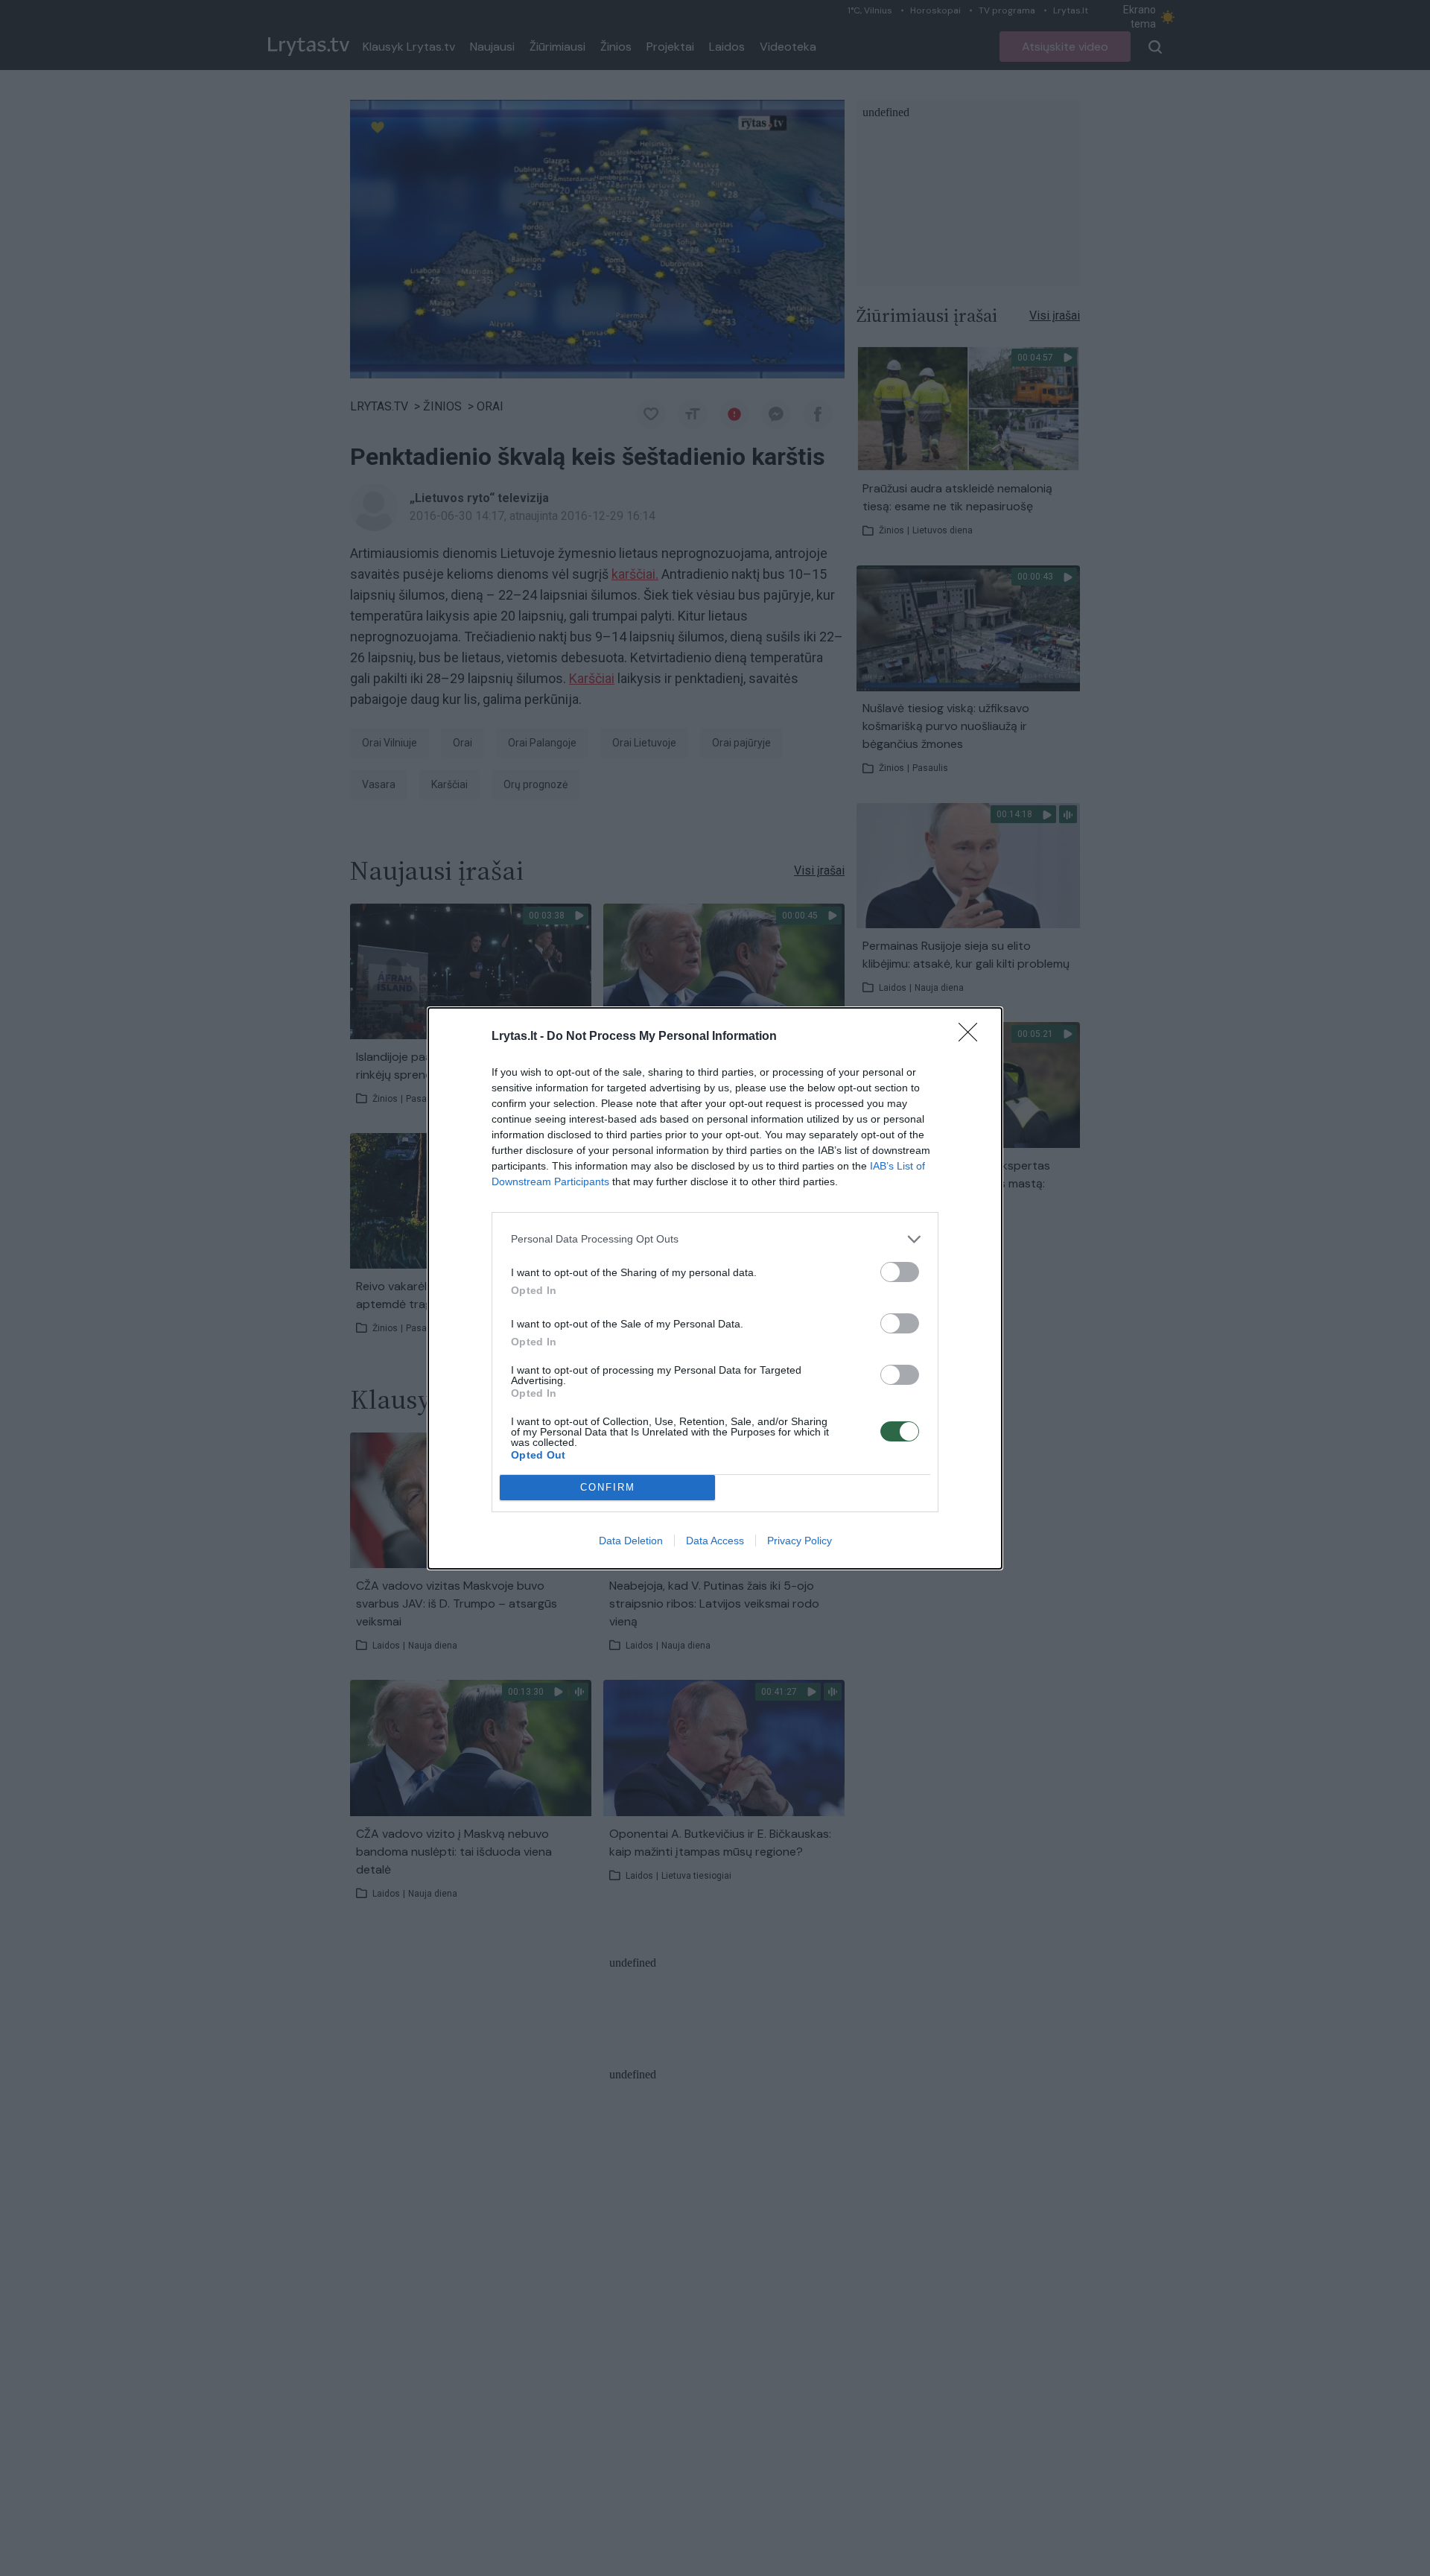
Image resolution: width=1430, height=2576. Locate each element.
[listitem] (715, 1239)
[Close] (973, 1037)
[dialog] (715, 1288)
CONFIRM (608, 1487)
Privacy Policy (800, 1541)
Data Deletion (631, 1541)
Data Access (715, 1541)
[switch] (900, 1272)
